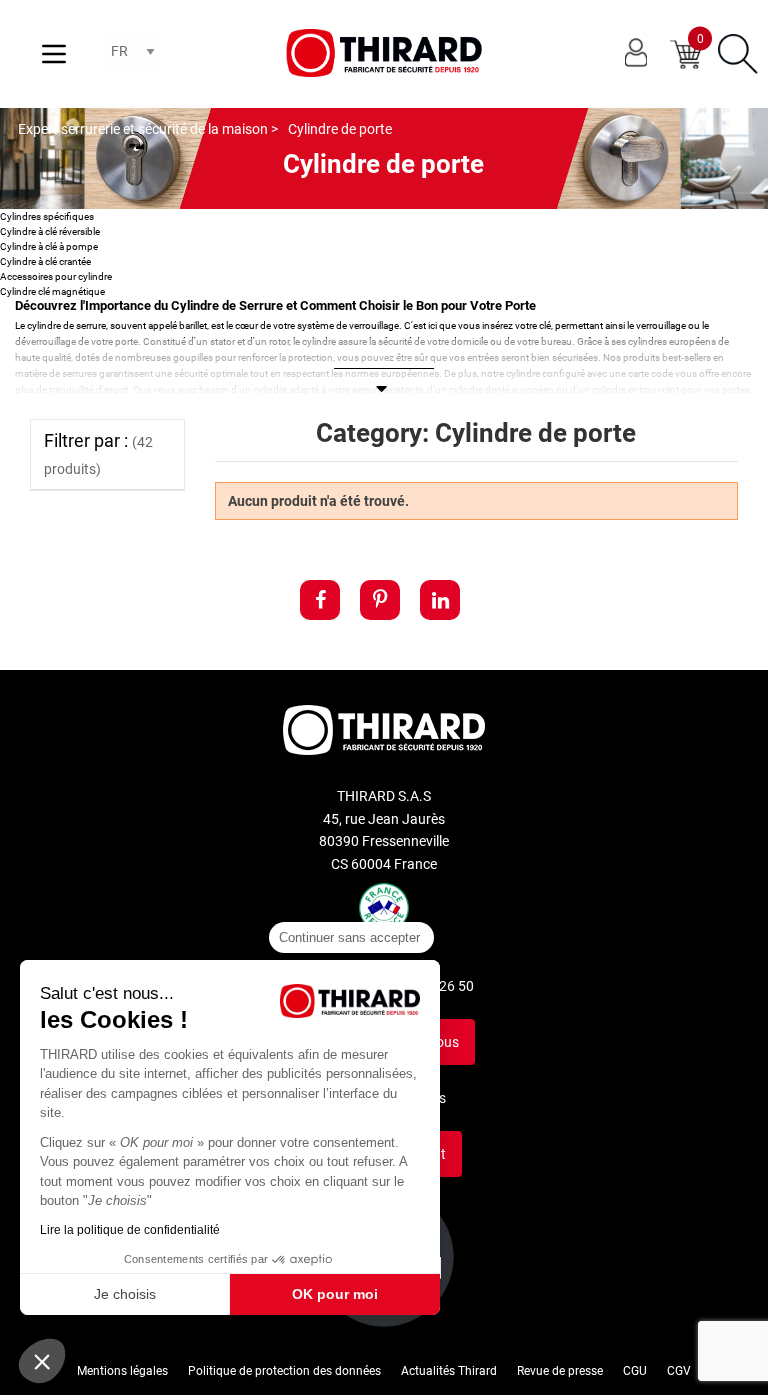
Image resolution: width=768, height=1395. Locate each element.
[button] (42, 1361)
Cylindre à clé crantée (45, 261)
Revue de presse (560, 1371)
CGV (679, 1371)
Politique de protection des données (284, 1371)
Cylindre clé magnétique (52, 291)
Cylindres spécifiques (47, 216)
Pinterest (380, 600)
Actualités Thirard (449, 1371)
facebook (320, 600)
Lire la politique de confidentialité (130, 1230)
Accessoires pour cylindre (56, 276)
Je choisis (125, 1294)
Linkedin (440, 600)
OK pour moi (335, 1294)
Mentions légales (122, 1371)
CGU (635, 1371)
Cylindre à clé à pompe (49, 246)
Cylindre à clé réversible (50, 231)
